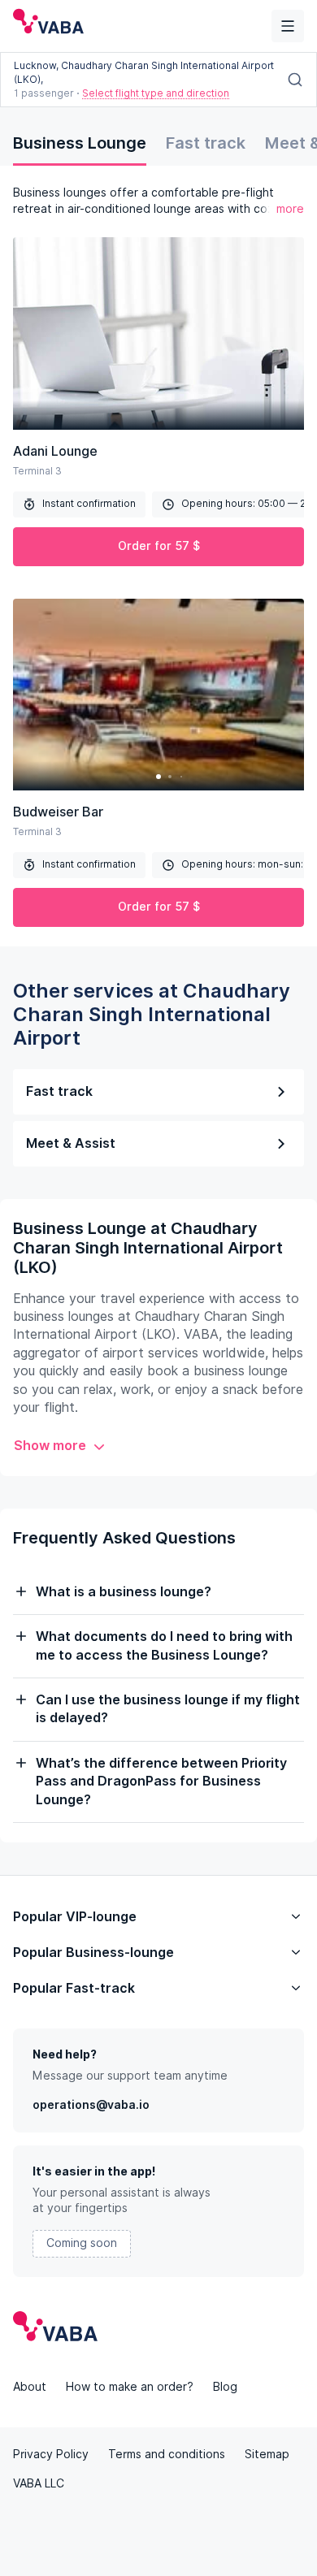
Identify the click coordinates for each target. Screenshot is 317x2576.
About (30, 2387)
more (290, 209)
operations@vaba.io (91, 2105)
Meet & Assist (71, 1143)
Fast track (206, 143)
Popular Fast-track (74, 1988)
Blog (225, 2387)
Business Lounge (80, 143)
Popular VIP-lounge (75, 1917)
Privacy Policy (51, 2454)
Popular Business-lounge (93, 1953)
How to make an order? (130, 2387)
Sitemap (267, 2454)
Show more (50, 1446)
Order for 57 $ (159, 546)
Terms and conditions (167, 2454)
